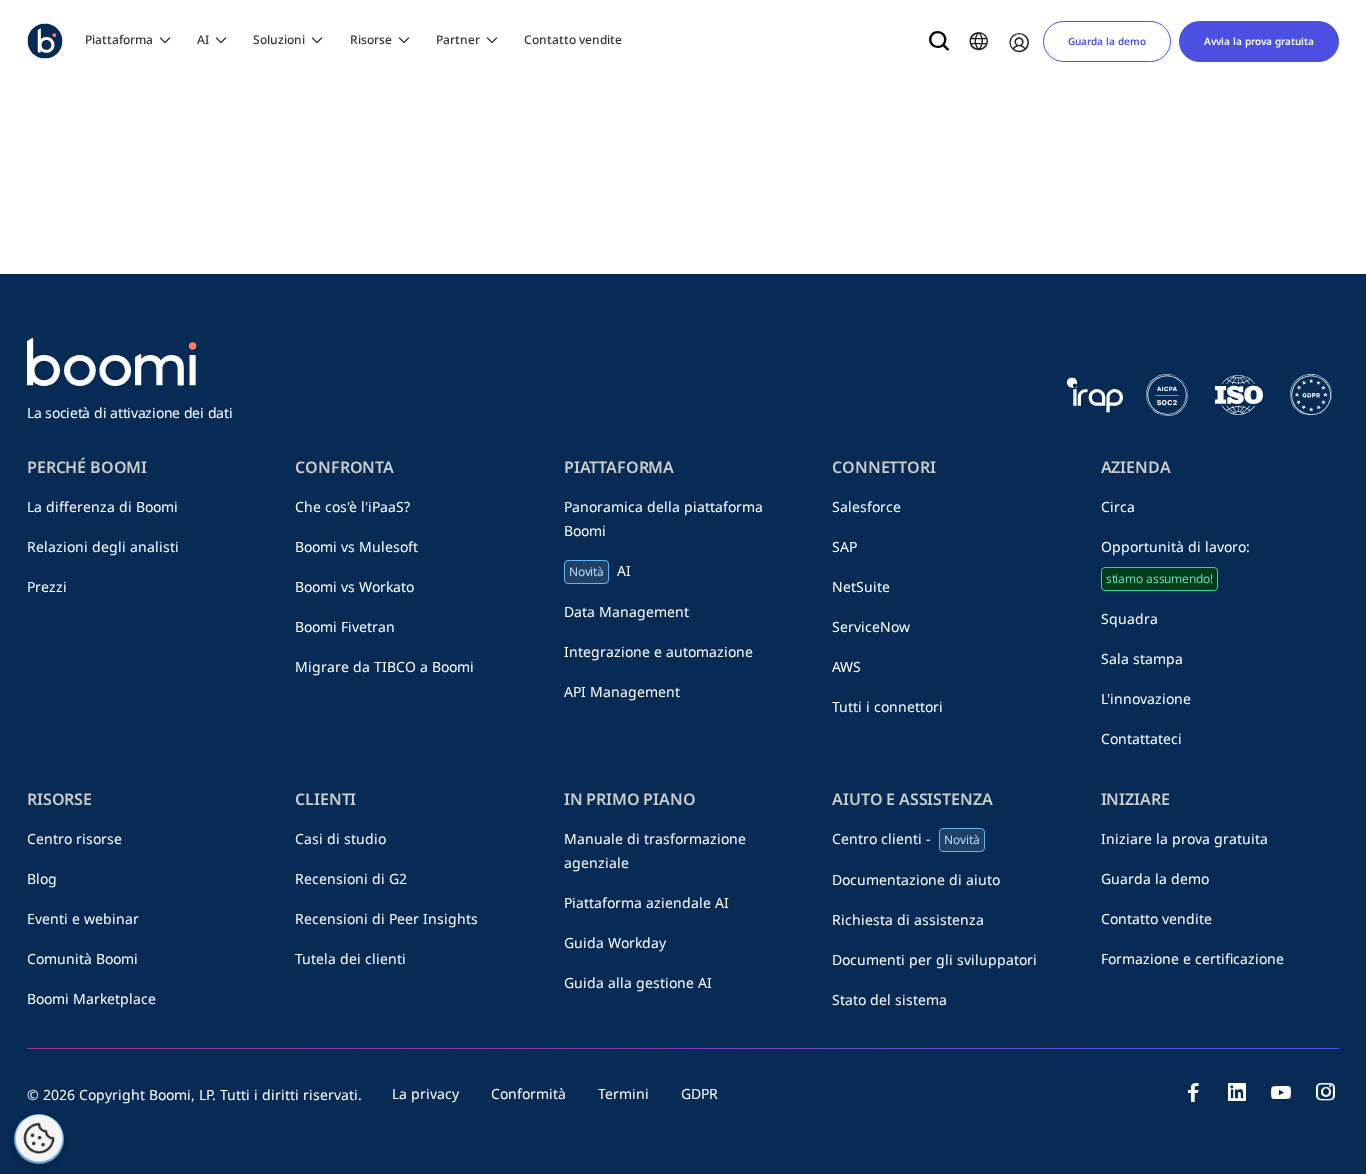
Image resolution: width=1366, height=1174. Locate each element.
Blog (42, 878)
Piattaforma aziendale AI (646, 902)
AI (203, 39)
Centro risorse (74, 838)
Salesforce (866, 506)
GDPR (699, 1093)
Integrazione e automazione (658, 651)
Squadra (1129, 618)
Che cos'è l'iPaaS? (352, 506)
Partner (458, 39)
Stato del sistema (889, 999)
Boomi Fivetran (345, 626)
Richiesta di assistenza (908, 919)
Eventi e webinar (83, 918)
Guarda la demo (1107, 41)
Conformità (528, 1093)
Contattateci (1141, 738)
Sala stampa (1142, 658)
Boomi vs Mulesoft (356, 546)
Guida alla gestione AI (638, 982)
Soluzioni (279, 39)
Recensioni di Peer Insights (386, 918)
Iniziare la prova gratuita (1184, 838)
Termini (623, 1093)
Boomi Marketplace (91, 998)
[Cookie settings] (39, 1139)
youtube (1281, 1092)
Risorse (371, 39)
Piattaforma (119, 39)
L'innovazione (1146, 698)
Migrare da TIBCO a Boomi (384, 666)
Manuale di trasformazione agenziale (655, 850)
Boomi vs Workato (354, 586)
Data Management (626, 611)
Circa (1118, 506)
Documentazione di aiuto (916, 879)
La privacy (425, 1093)
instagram (1325, 1092)
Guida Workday (615, 942)
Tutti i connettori (887, 706)
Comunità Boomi (82, 958)
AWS (846, 666)
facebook (1193, 1092)
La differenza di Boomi (102, 506)
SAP (844, 546)
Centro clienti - (905, 838)
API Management (622, 691)
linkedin (1237, 1092)
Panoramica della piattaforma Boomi (663, 518)
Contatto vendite (573, 39)
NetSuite (861, 586)
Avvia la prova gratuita (1259, 41)
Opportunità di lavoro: (1175, 562)
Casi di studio (340, 838)
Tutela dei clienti (350, 958)
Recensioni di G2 (351, 878)
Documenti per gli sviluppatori (934, 959)
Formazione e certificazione (1192, 958)
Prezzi (47, 586)
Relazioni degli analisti (103, 546)
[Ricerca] (939, 41)
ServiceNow (871, 626)
